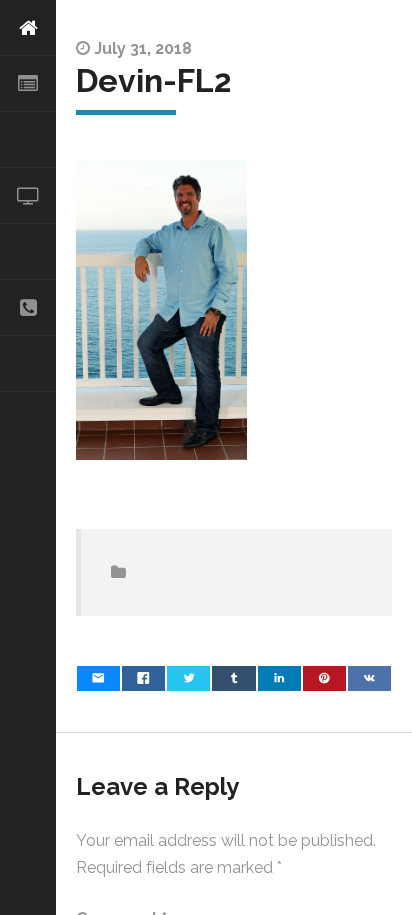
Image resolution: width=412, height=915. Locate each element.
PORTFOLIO (28, 252)
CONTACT (28, 308)
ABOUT (28, 84)
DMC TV (28, 196)
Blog (28, 364)
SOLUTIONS (28, 140)
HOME (28, 28)
